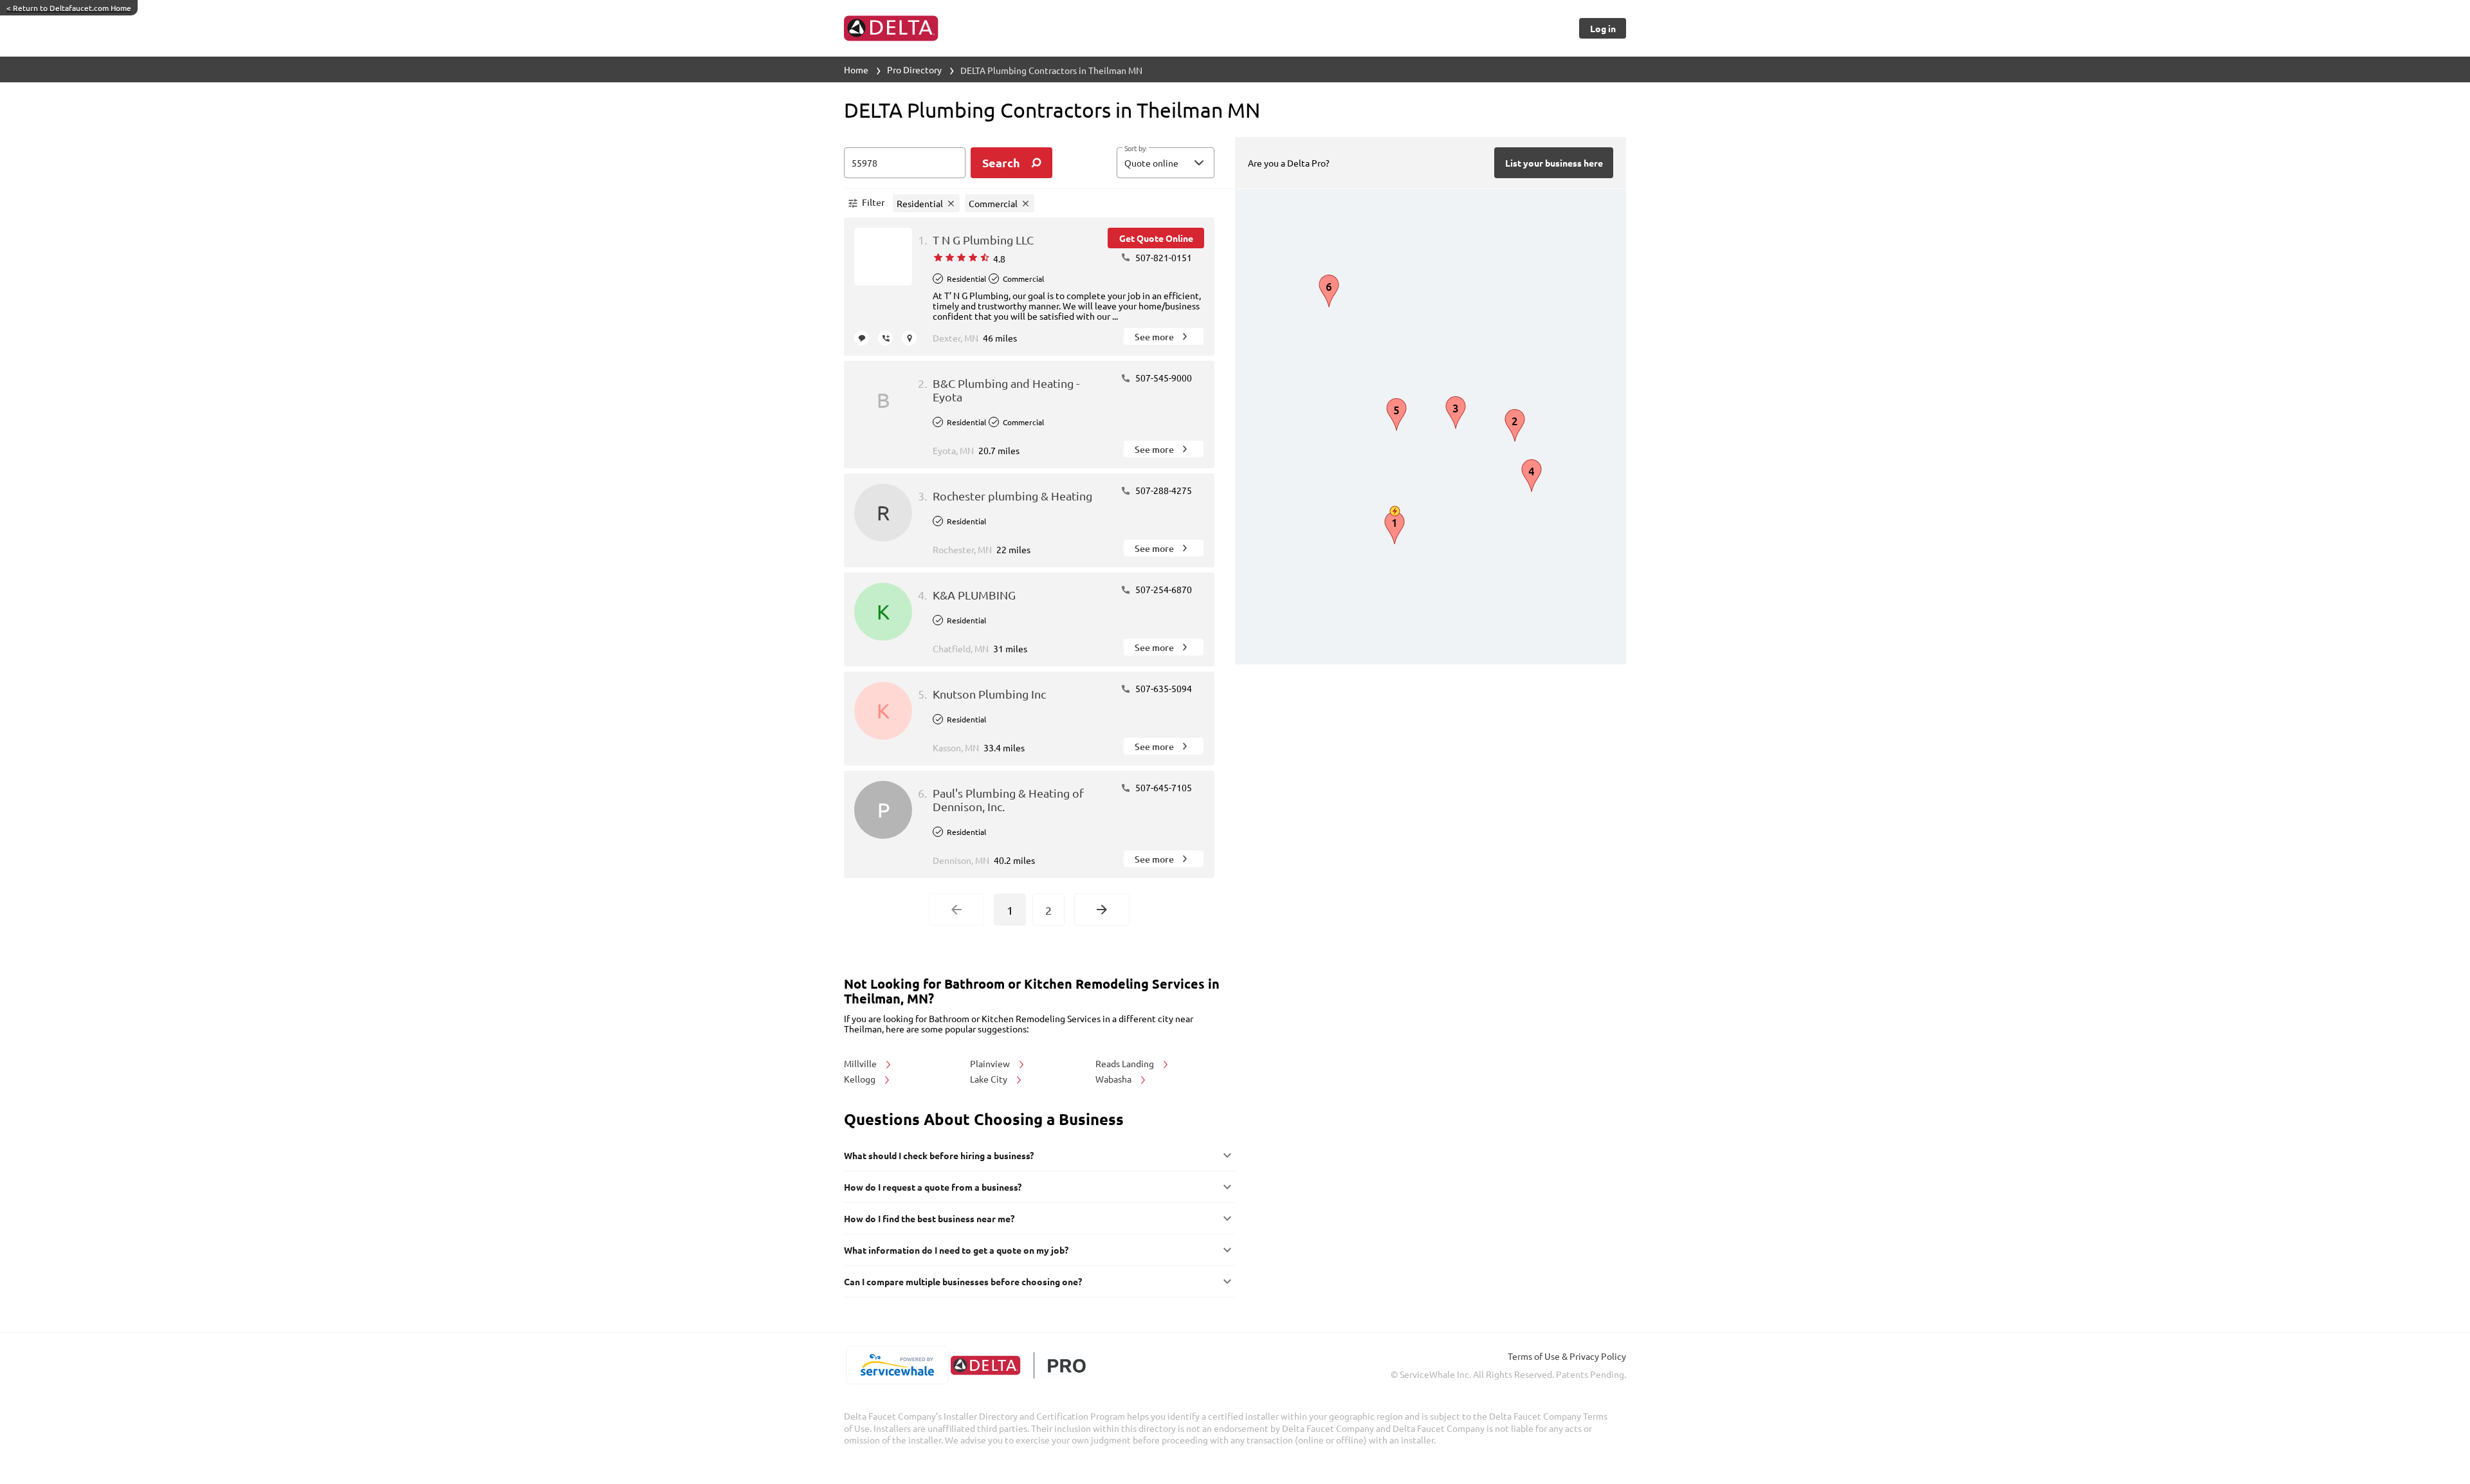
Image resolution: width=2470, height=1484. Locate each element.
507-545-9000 (1163, 378)
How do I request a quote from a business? (933, 1187)
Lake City (990, 1079)
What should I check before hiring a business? (939, 1155)
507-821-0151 (1163, 257)
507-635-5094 (1163, 688)
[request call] (885, 338)
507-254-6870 (1163, 589)
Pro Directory (914, 69)
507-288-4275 (1163, 490)
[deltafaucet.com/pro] (1018, 1365)
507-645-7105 (1163, 787)
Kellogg (861, 1079)
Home (856, 69)
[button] (1166, 163)
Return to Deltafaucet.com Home (69, 8)
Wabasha (1114, 1079)
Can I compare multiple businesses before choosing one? (963, 1281)
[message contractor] (862, 338)
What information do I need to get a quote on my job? (956, 1250)
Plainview (991, 1063)
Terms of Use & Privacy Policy (1567, 1356)
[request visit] (909, 338)
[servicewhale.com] (897, 1365)
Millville (861, 1063)
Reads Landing (1126, 1063)
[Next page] (1102, 910)
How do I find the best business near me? (929, 1218)
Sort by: (1136, 149)
